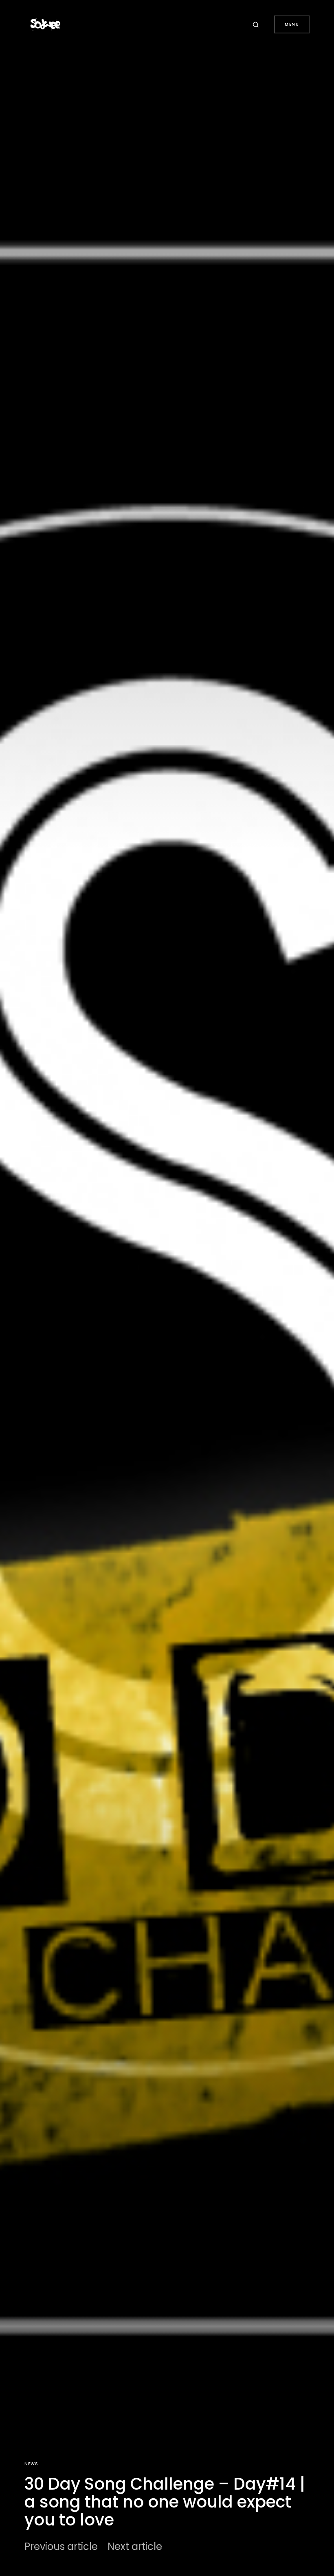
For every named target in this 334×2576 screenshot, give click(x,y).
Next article (135, 2547)
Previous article (61, 2547)
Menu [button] (292, 24)
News (31, 2464)
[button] (257, 24)
